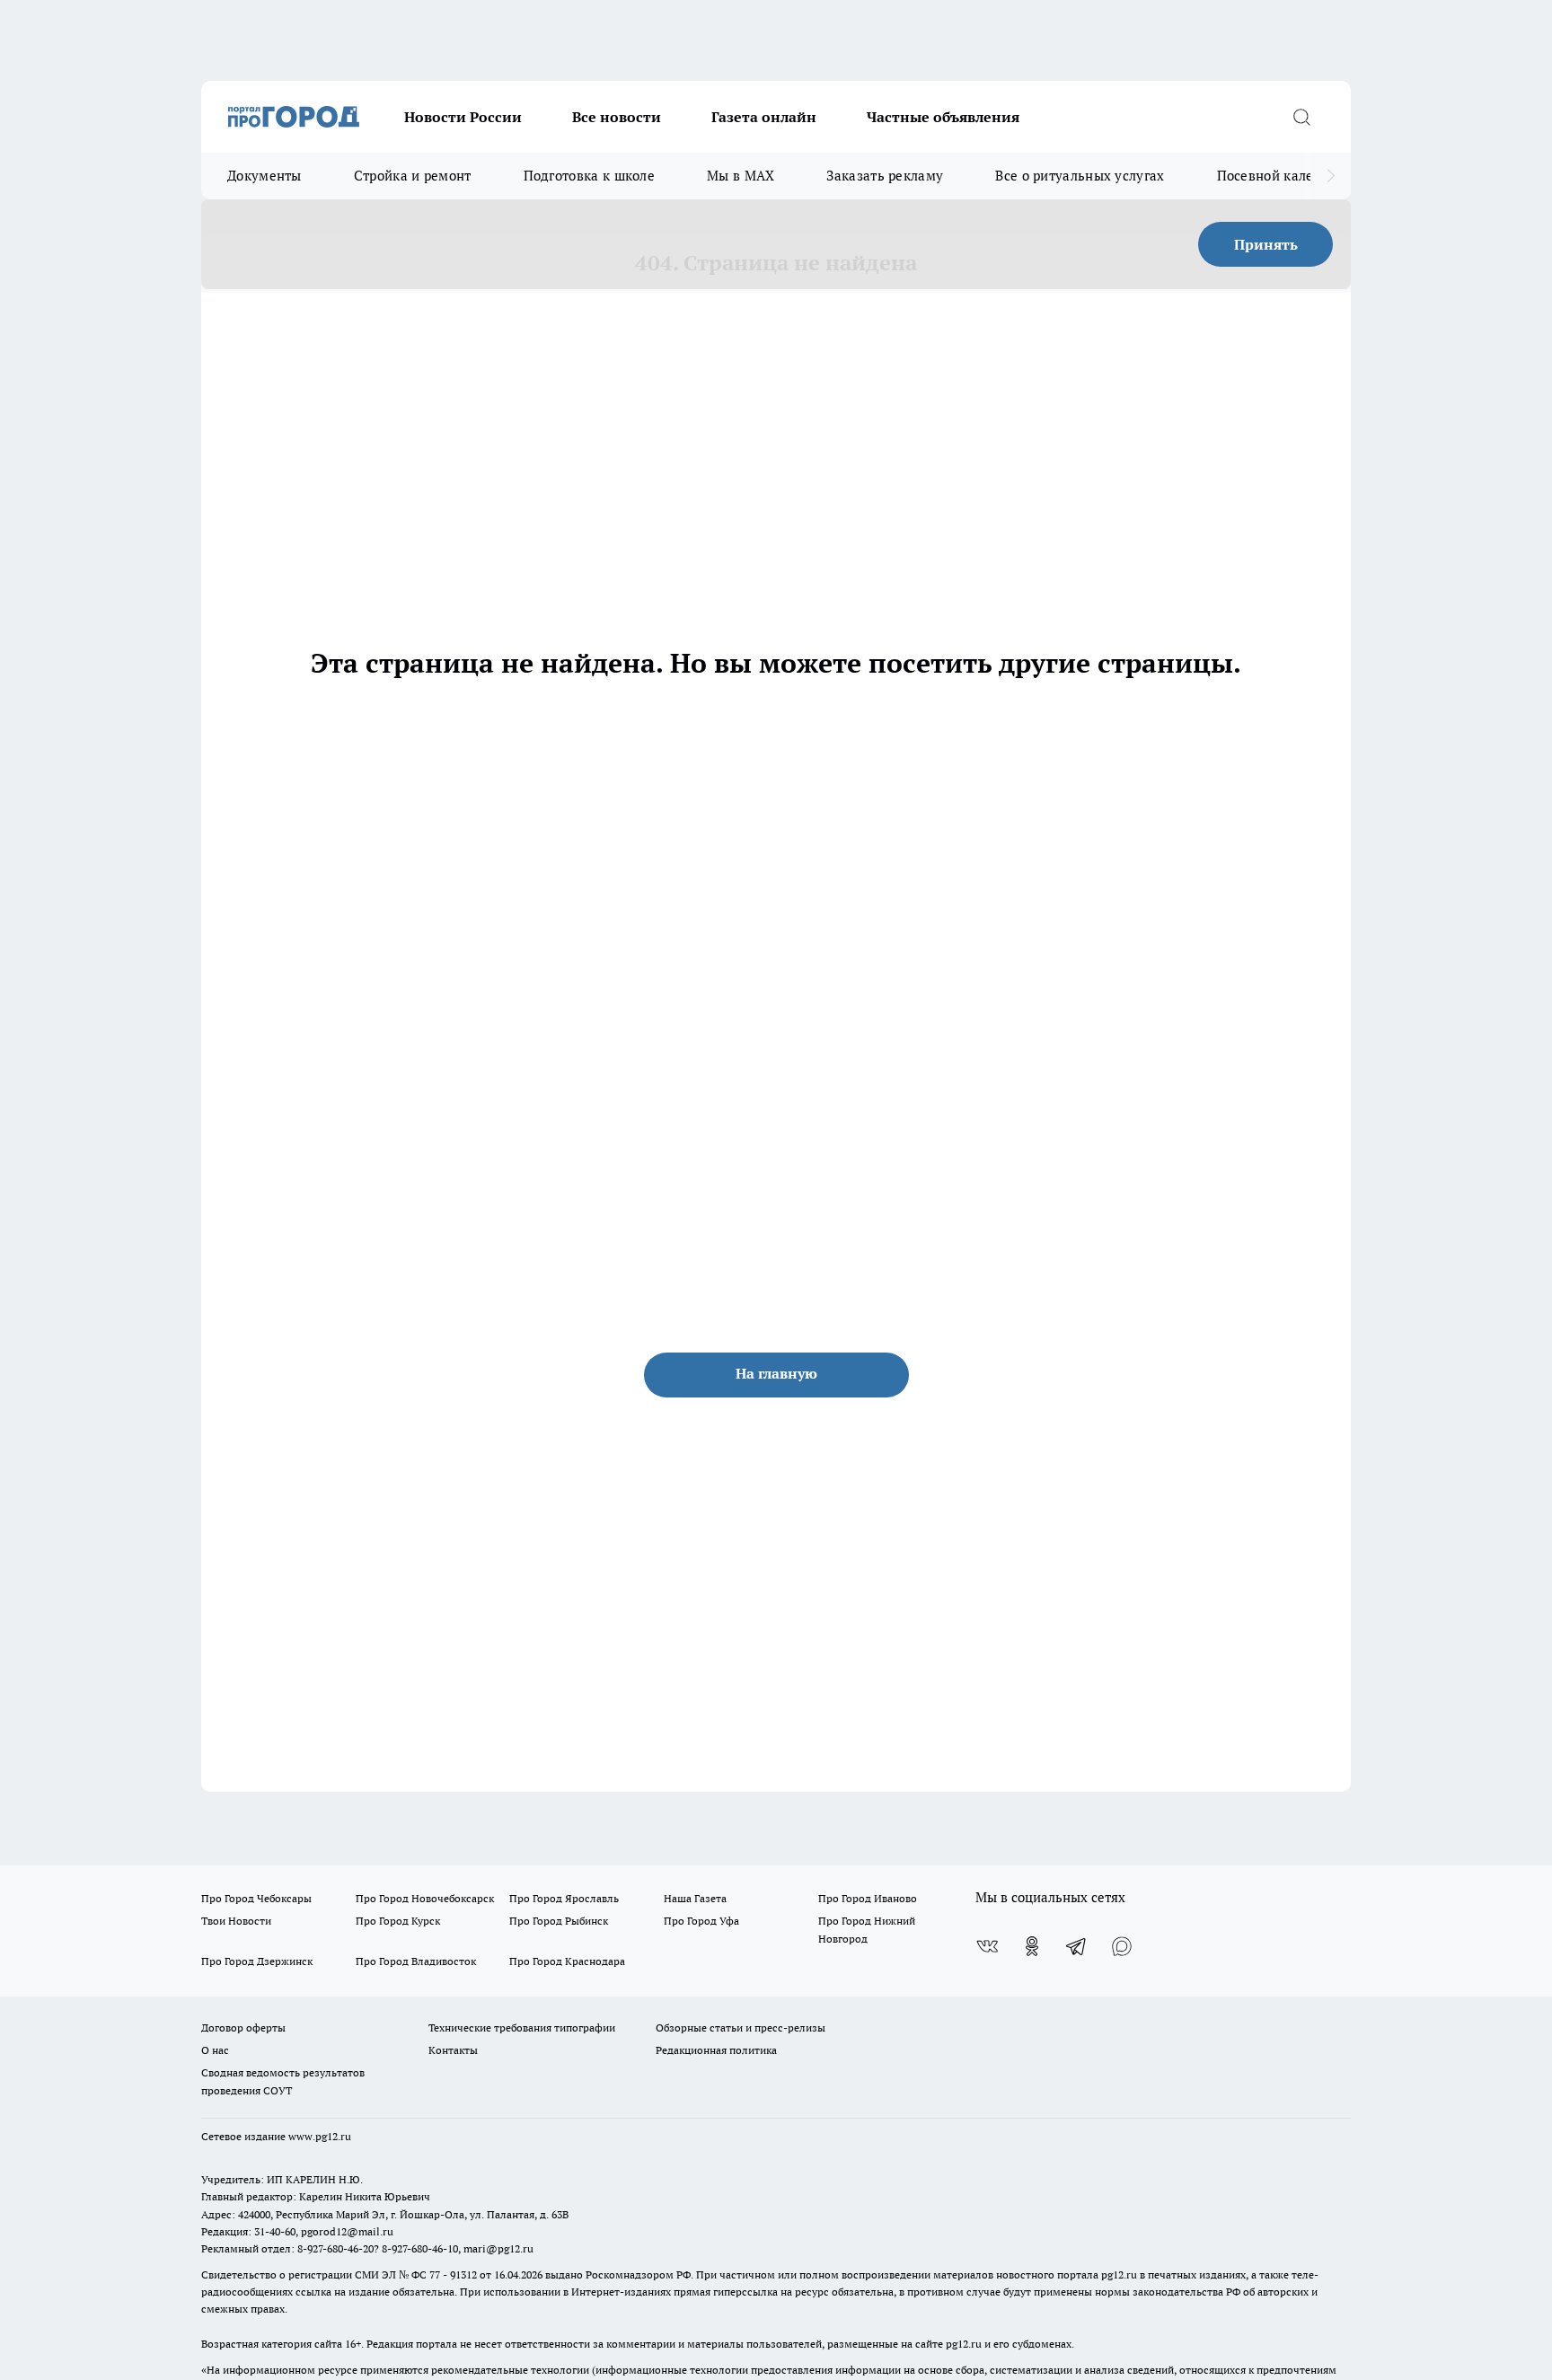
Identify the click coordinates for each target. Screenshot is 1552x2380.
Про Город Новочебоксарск (425, 1898)
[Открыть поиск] (1301, 117)
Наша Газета (695, 1898)
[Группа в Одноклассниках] (1032, 1946)
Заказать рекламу (885, 176)
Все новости (617, 117)
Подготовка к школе (589, 176)
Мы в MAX (741, 176)
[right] (1331, 176)
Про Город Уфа (701, 1921)
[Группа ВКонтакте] (987, 1946)
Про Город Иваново (868, 1898)
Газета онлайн (764, 117)
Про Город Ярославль (564, 1898)
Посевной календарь (1285, 176)
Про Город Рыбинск (559, 1921)
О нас (215, 2050)
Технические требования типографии (522, 2027)
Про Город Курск (398, 1921)
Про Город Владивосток (416, 1961)
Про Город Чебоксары (256, 1898)
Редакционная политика (716, 2050)
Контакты (453, 2050)
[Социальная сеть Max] (1122, 1946)
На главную (776, 1373)
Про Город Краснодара (567, 1961)
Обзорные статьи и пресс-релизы (741, 2027)
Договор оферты (243, 2027)
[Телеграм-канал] (1077, 1946)
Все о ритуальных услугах (1080, 176)
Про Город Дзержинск (257, 1961)
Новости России (463, 117)
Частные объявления (943, 117)
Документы (265, 176)
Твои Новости (236, 1921)
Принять (1266, 244)
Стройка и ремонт (413, 176)
